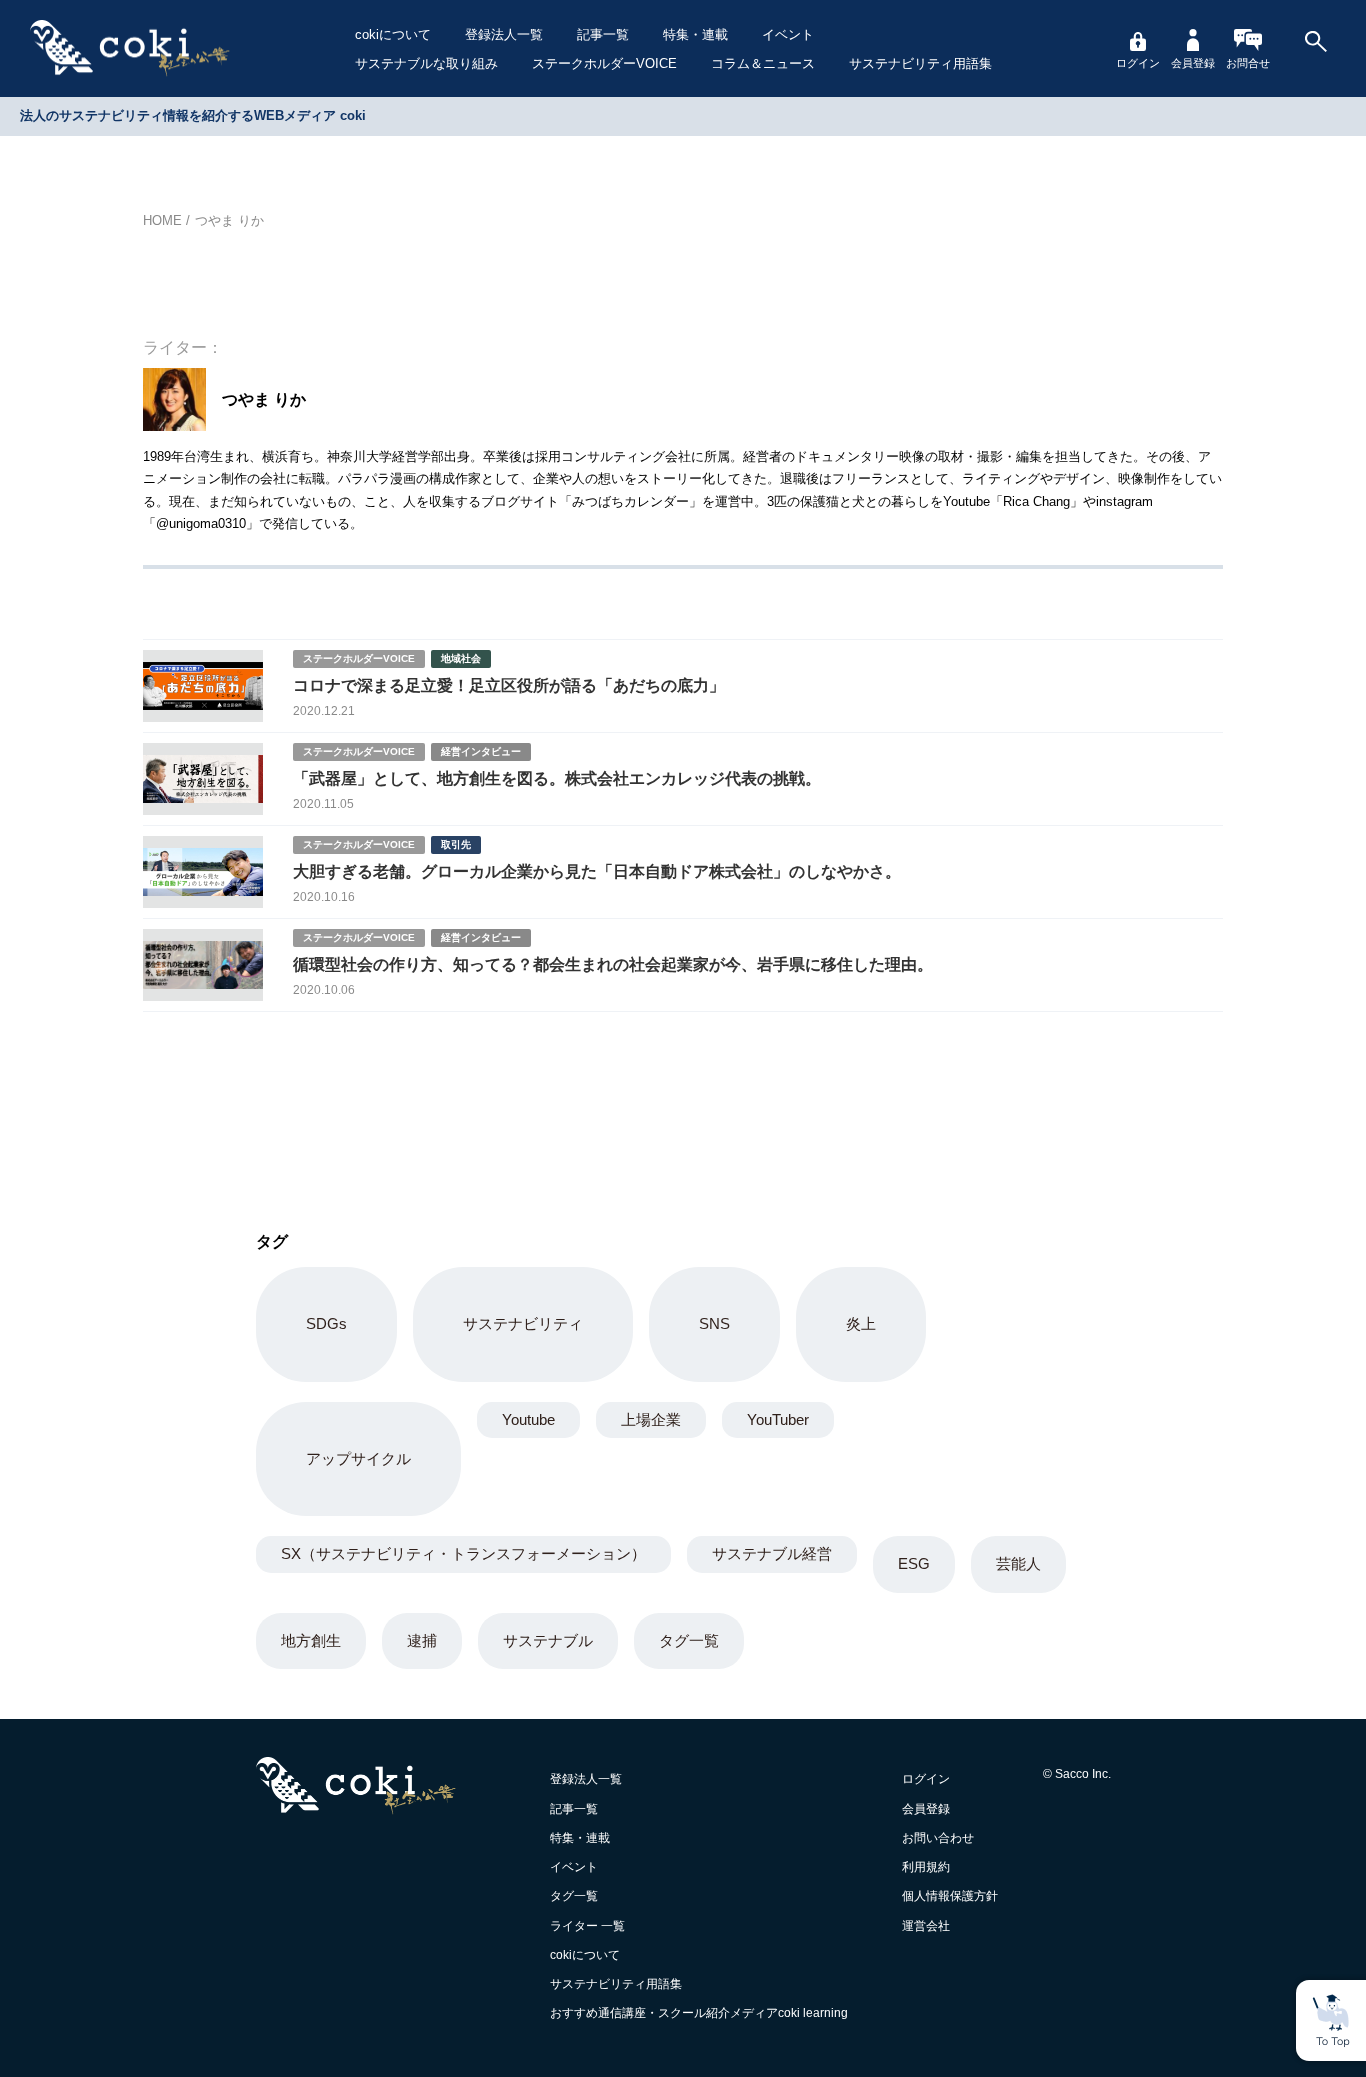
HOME (162, 220)
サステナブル (548, 1640)
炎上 (861, 1323)
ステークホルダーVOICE (604, 63)
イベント (788, 34)
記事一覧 (603, 34)
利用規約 (926, 1867)
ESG (914, 1563)
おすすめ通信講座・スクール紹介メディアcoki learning (699, 2013)
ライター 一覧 (587, 1926)
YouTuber (778, 1419)
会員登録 (1193, 62)
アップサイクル (358, 1458)
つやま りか (229, 220)
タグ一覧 (689, 1640)
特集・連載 (695, 34)
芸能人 (1018, 1563)
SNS (714, 1323)
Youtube (528, 1419)
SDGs (326, 1323)
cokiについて (393, 34)
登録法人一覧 (504, 34)
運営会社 (926, 1926)
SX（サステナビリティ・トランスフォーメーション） (463, 1553)
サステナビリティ (523, 1323)
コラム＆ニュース (763, 63)
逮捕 (422, 1640)
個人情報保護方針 (950, 1896)
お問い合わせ (938, 1838)
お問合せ (1248, 62)
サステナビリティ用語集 (920, 63)
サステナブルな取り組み (426, 63)
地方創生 (311, 1640)
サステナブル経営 (772, 1553)
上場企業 (651, 1419)
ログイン (1138, 62)
